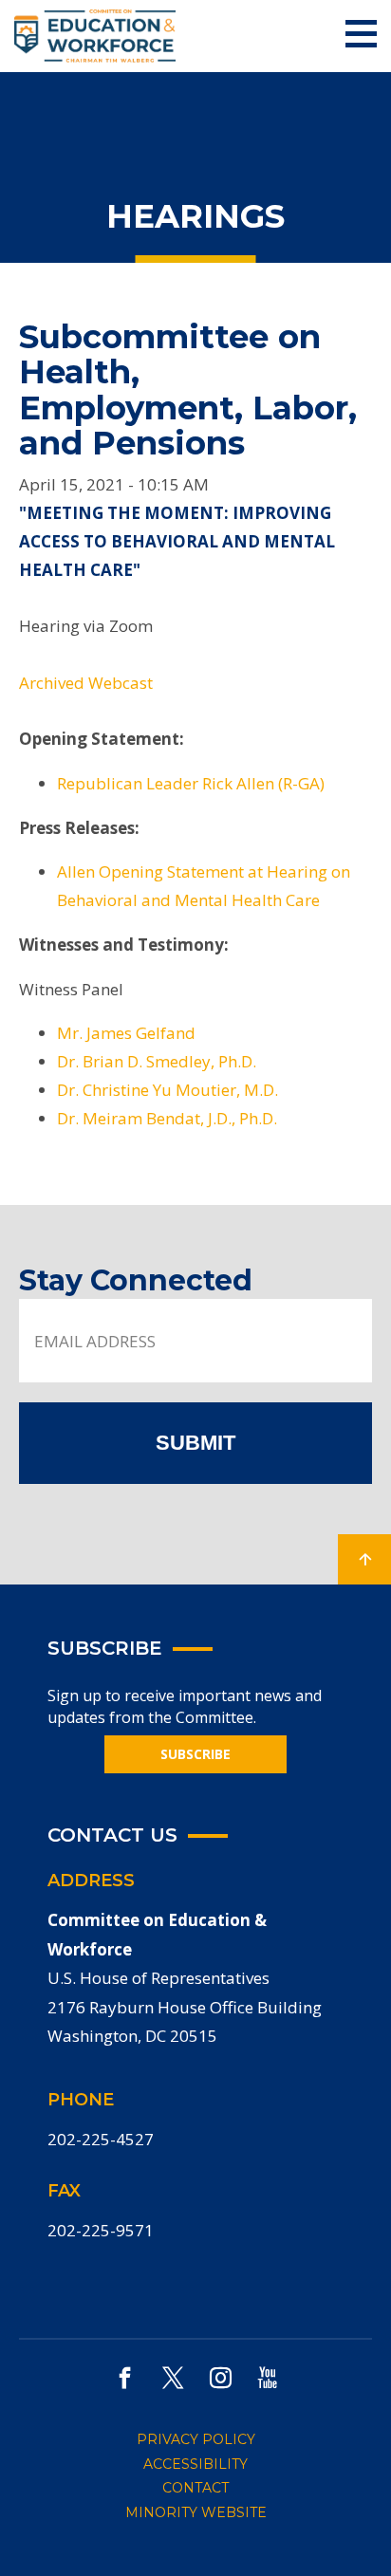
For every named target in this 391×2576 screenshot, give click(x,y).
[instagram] (221, 2377)
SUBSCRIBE (195, 1754)
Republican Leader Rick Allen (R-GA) (191, 783)
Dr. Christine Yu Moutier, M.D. (168, 1090)
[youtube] (268, 2377)
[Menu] (361, 35)
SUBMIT (195, 1443)
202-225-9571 (101, 2230)
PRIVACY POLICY (196, 2439)
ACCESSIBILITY (195, 2464)
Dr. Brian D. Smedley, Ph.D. (157, 1061)
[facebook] (125, 2377)
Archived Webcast (86, 683)
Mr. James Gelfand (126, 1033)
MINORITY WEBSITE (196, 2512)
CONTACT (195, 2488)
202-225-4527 (101, 2139)
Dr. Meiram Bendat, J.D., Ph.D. (167, 1118)
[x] (173, 2377)
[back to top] (364, 1559)
